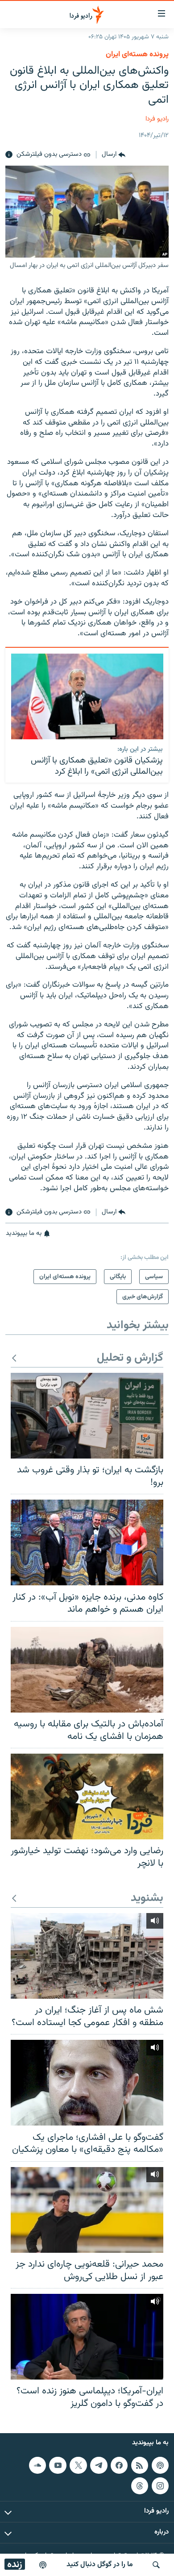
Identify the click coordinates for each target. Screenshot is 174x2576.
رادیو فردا (157, 119)
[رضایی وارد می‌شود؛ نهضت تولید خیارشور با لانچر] (87, 1797)
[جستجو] (156, 2565)
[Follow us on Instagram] (160, 2486)
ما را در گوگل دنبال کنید (100, 2565)
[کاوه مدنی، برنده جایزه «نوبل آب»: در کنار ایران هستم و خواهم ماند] (87, 1542)
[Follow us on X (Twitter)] (78, 2465)
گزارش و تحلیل (130, 1358)
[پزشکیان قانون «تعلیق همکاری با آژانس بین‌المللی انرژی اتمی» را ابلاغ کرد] (87, 696)
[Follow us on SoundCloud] (37, 2465)
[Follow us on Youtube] (58, 2465)
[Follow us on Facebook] (119, 2465)
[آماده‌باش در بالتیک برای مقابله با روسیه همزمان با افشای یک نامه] (87, 1670)
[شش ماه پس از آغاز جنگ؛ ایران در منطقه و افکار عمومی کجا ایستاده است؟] (87, 1956)
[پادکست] (43, 2565)
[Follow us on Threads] (140, 2486)
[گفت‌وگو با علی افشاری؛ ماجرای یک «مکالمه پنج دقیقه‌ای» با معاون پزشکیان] (87, 2083)
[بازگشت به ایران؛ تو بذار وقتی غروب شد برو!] (87, 1416)
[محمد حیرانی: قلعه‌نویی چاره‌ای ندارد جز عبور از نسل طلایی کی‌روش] (87, 2210)
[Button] (114, 155)
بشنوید (147, 1899)
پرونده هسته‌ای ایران (137, 54)
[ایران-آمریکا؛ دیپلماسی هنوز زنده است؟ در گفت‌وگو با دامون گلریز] (87, 2337)
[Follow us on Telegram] (99, 2465)
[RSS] (140, 2465)
